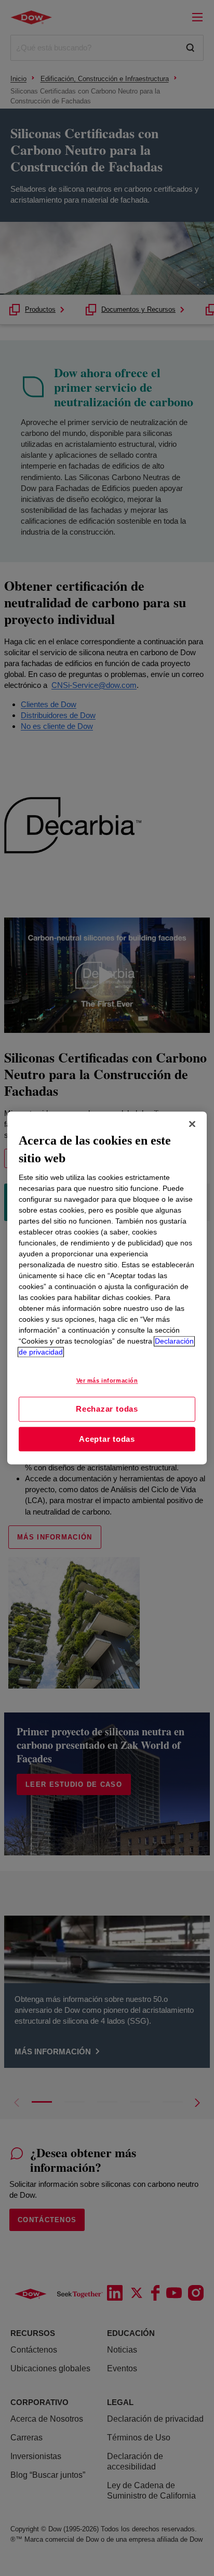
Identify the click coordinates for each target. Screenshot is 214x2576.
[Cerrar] (192, 1124)
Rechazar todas (107, 1409)
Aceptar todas (107, 1439)
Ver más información (107, 1381)
